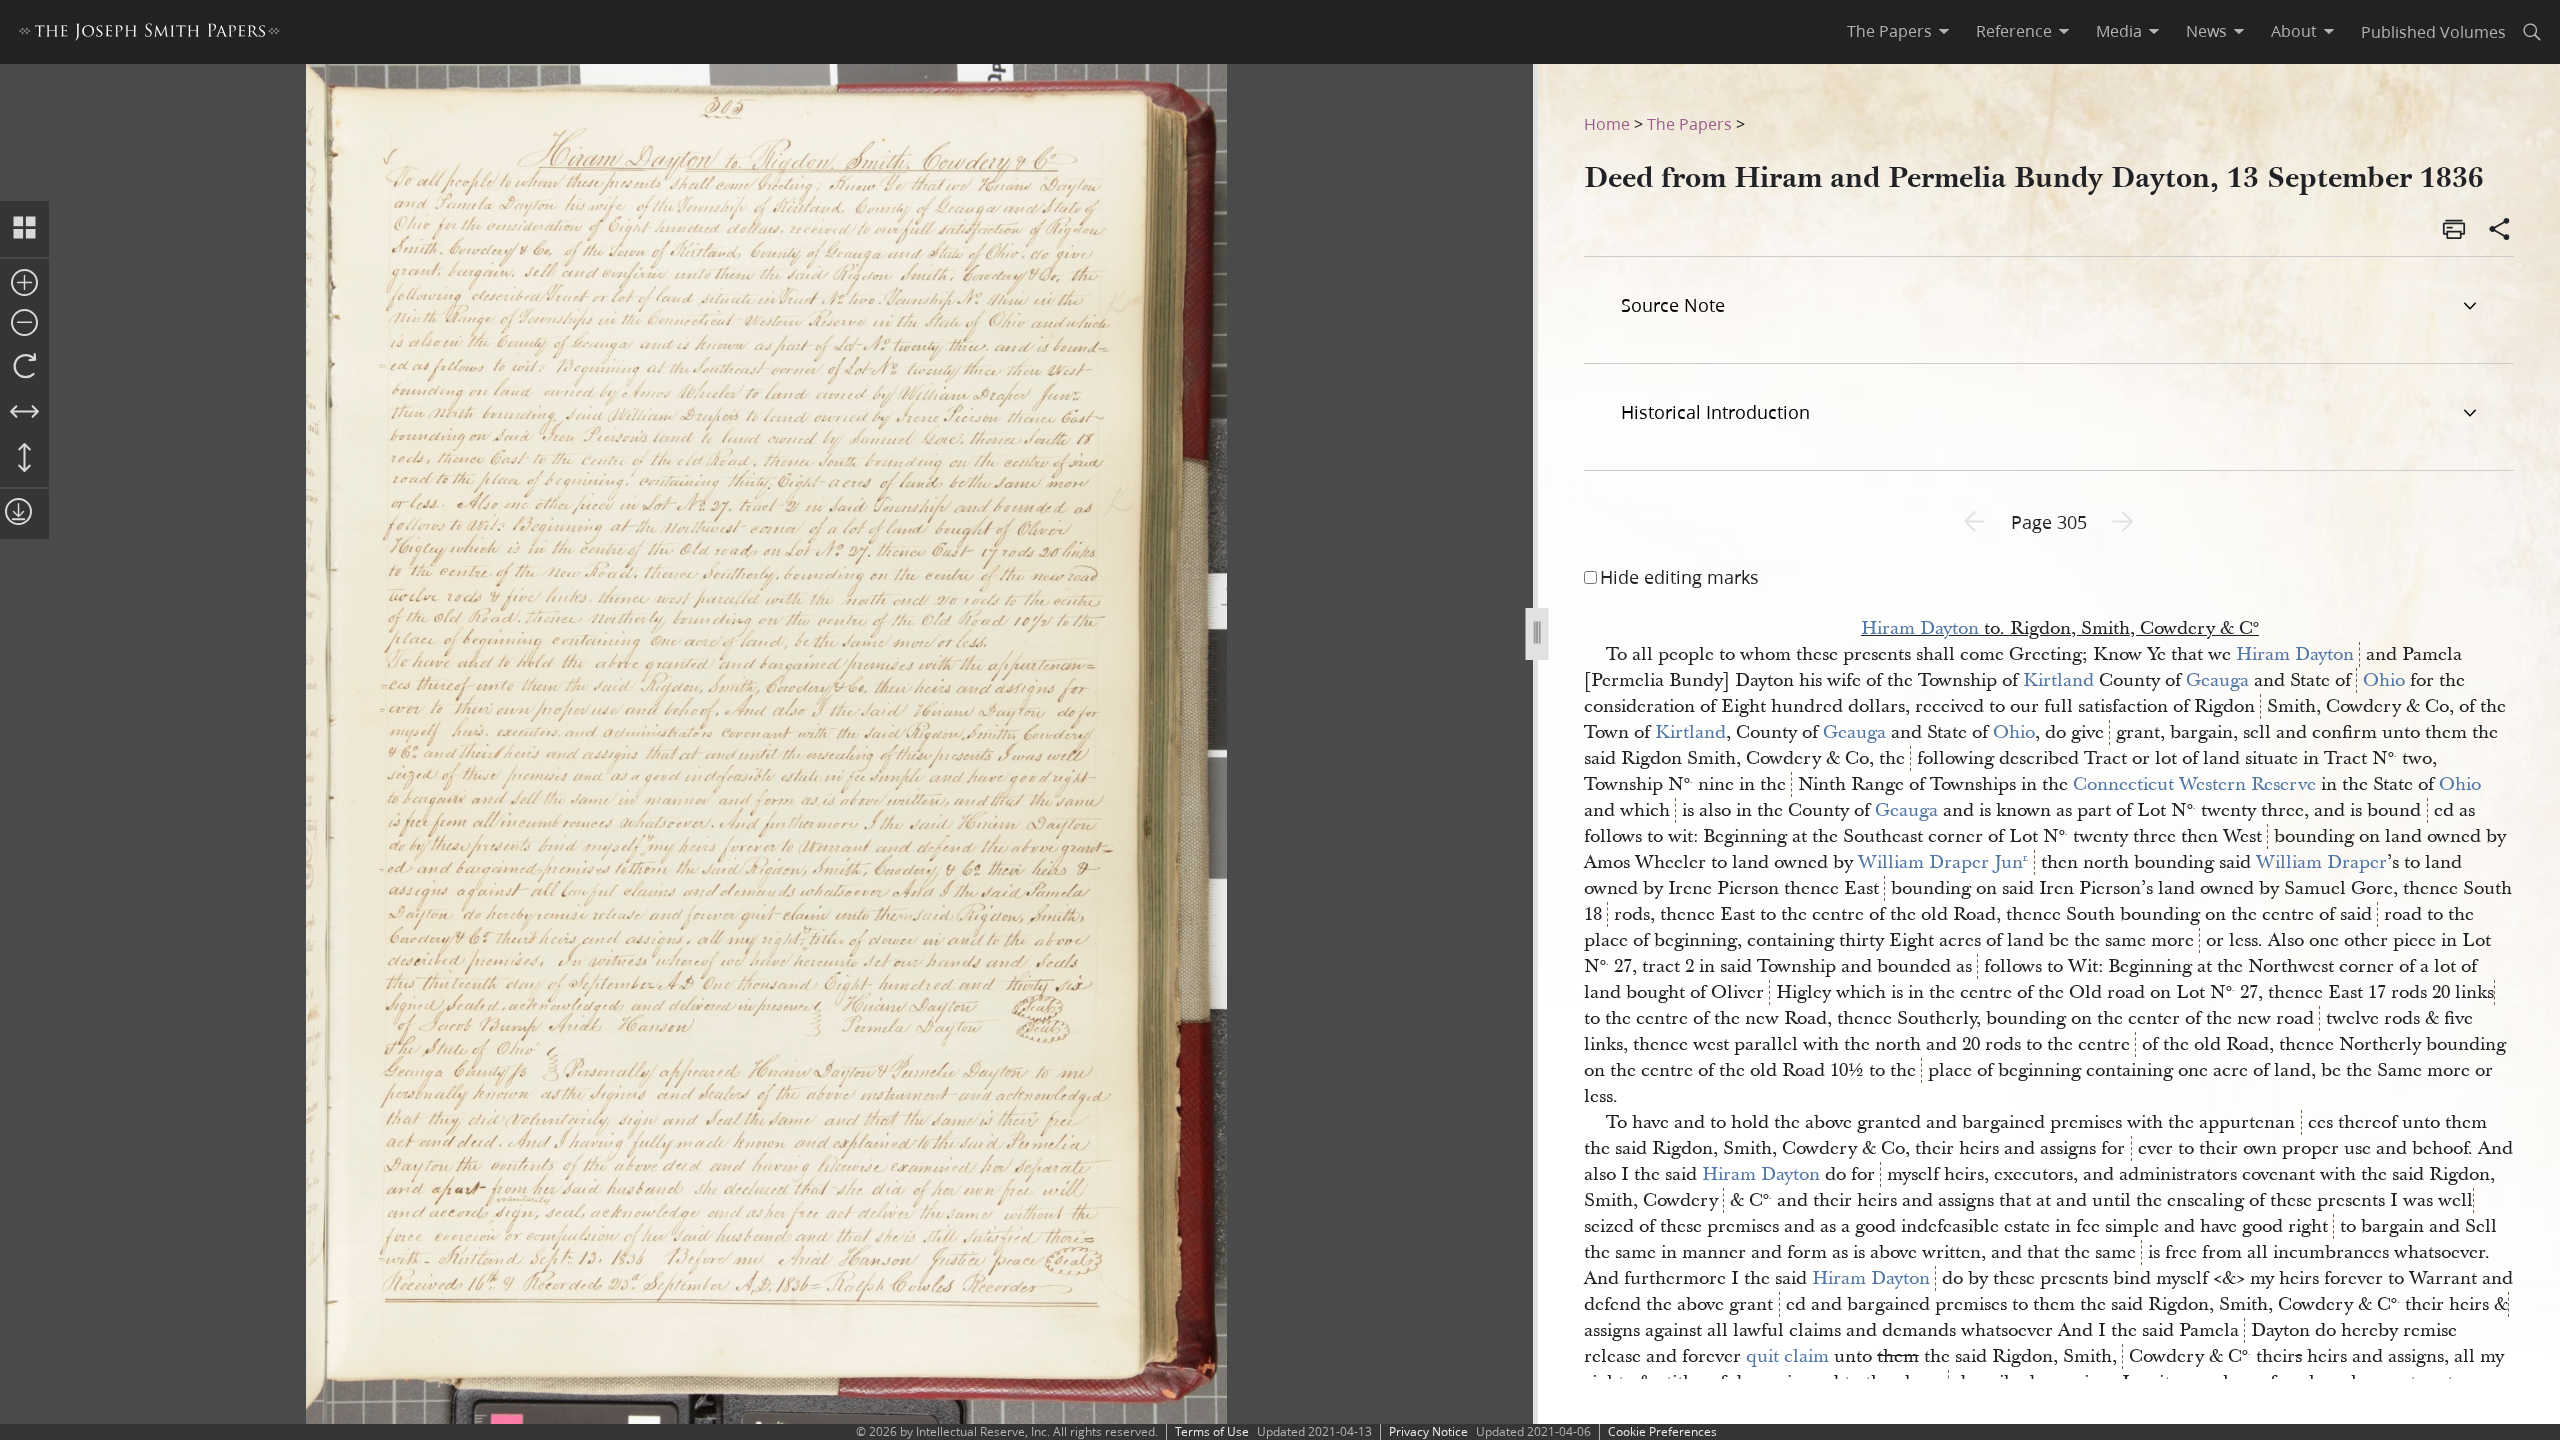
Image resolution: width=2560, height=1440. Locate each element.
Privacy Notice (1428, 1431)
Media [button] (2119, 31)
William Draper (2321, 862)
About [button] (2294, 31)
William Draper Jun (1943, 862)
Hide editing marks (1679, 577)
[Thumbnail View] (24, 229)
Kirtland (2058, 680)
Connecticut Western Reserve (2194, 784)
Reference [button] (2014, 31)
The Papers (1689, 123)
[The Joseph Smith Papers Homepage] (149, 34)
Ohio (2384, 680)
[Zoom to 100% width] (24, 413)
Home (1607, 123)
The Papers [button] (1889, 31)
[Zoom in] (24, 284)
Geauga (2217, 680)
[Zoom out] (24, 324)
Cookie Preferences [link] (1662, 1431)
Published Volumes (2433, 31)
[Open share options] (2500, 231)
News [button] (2206, 31)
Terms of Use (1212, 1431)
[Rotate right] (24, 367)
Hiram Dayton (1920, 628)
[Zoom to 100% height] (24, 459)
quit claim (1787, 1356)
